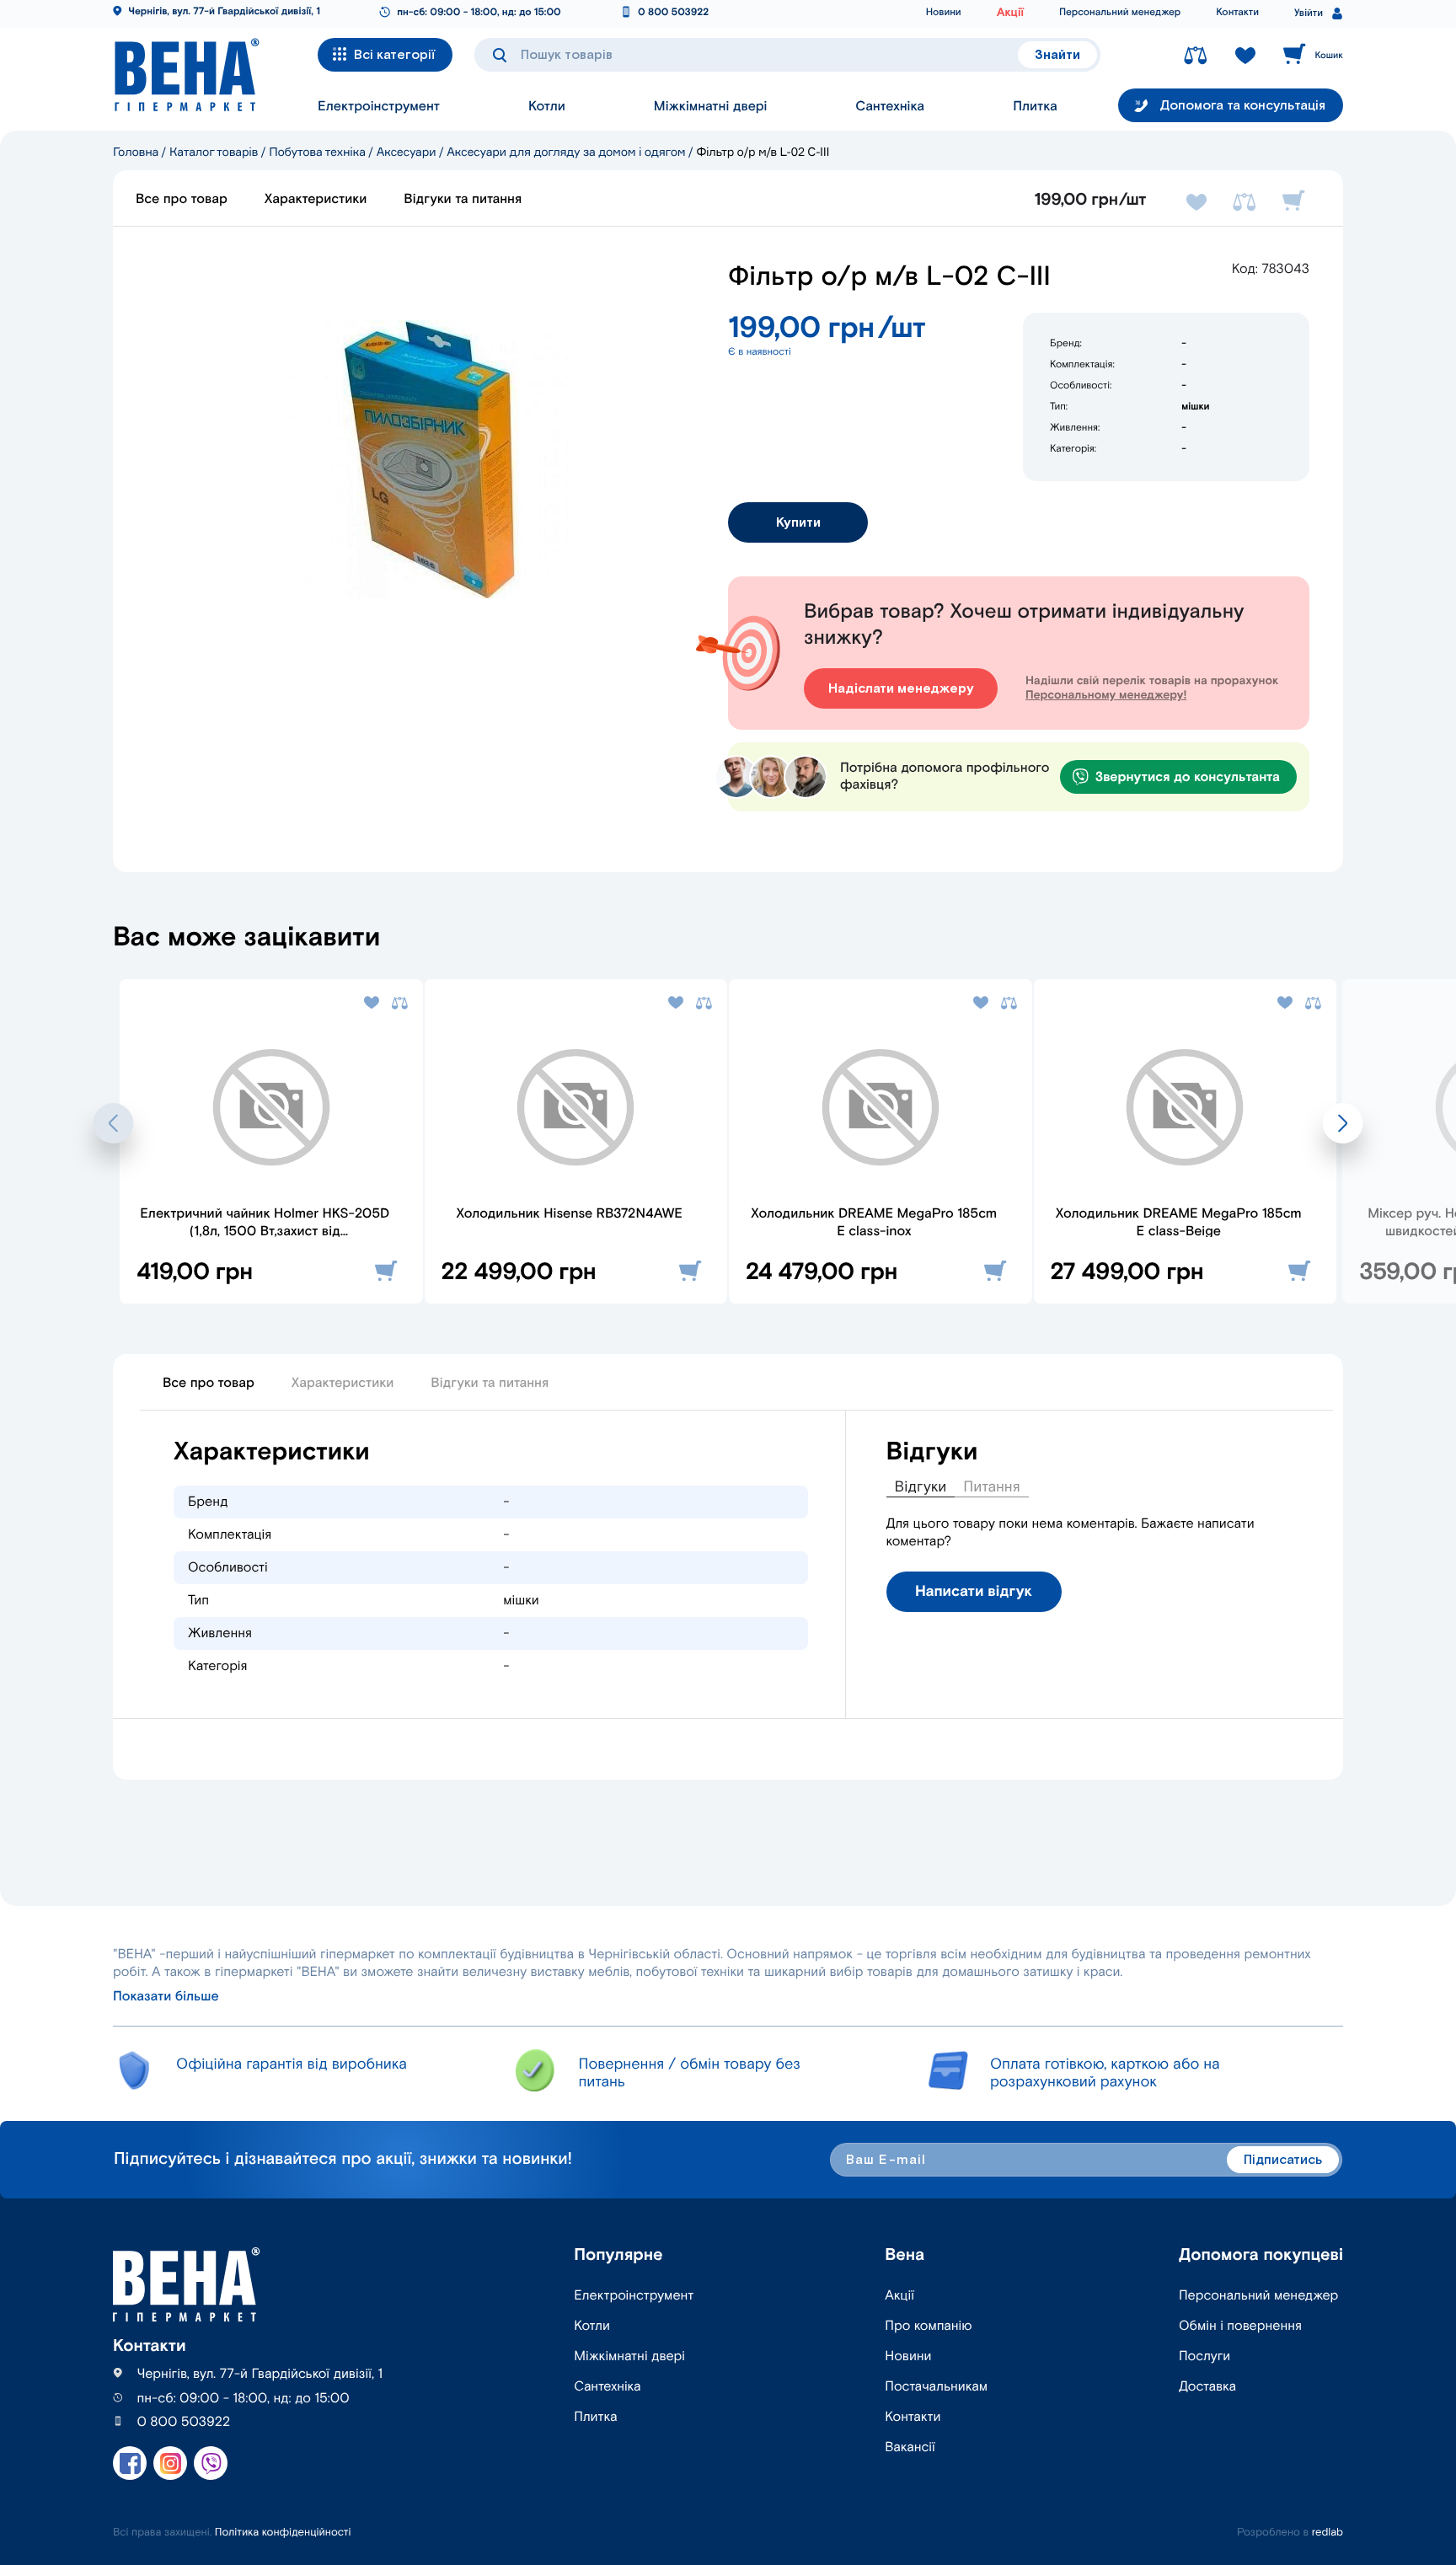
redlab (1328, 2533)
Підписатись (1283, 2160)
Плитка (1035, 107)
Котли (547, 107)
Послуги (1204, 2356)
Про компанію (928, 2326)
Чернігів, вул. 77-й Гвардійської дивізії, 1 (224, 12)
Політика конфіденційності (283, 2533)
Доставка (1207, 2387)
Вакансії (910, 2447)
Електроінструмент (379, 107)
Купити (798, 523)
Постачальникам (936, 2387)
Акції (1010, 13)
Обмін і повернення (1240, 2326)
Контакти (1237, 13)
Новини (944, 13)
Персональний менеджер (1120, 13)
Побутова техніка (317, 152)
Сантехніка (890, 107)
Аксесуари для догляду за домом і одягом (566, 152)
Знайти (1057, 55)
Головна (136, 152)
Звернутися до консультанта (1188, 777)
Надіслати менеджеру (901, 689)
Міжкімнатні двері (711, 107)
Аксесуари (407, 152)
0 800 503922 (673, 13)
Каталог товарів (214, 152)
